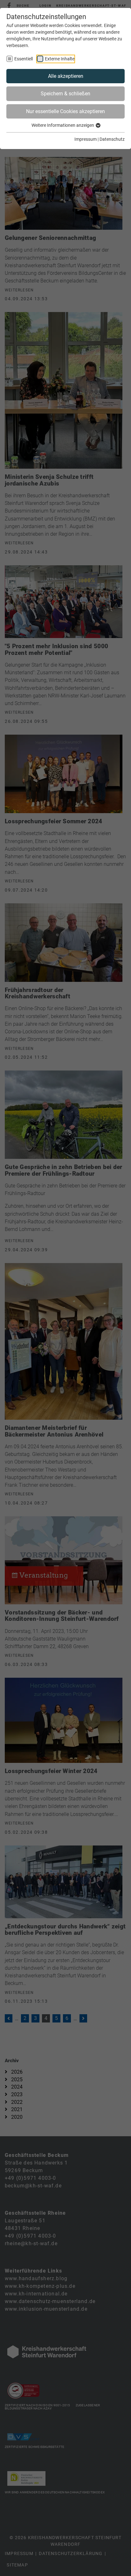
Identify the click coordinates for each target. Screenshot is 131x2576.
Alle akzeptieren (66, 76)
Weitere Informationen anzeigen (63, 125)
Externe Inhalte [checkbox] (60, 59)
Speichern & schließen (65, 94)
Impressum (86, 139)
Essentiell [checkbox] (24, 59)
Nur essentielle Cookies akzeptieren (65, 111)
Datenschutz (112, 139)
